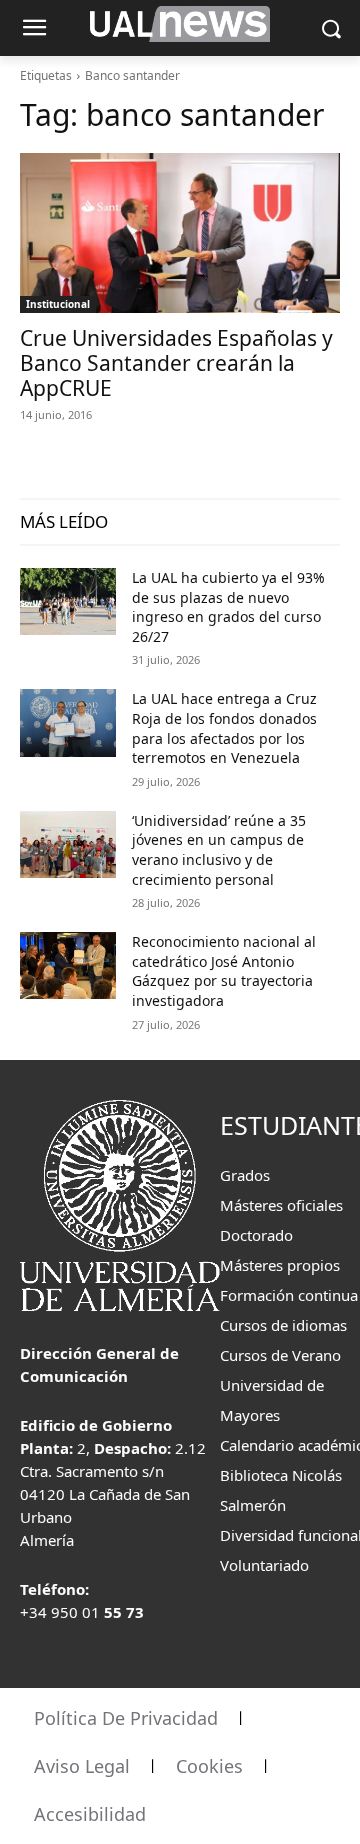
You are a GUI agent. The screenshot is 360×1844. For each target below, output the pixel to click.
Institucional (58, 304)
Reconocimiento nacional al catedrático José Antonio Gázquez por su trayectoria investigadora (224, 971)
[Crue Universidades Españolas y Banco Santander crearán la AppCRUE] (180, 233)
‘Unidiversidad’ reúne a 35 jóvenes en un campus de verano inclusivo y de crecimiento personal (219, 850)
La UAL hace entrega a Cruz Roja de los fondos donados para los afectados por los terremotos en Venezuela (224, 728)
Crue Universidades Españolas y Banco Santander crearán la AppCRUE (176, 363)
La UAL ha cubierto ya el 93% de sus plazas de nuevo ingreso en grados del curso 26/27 (228, 607)
